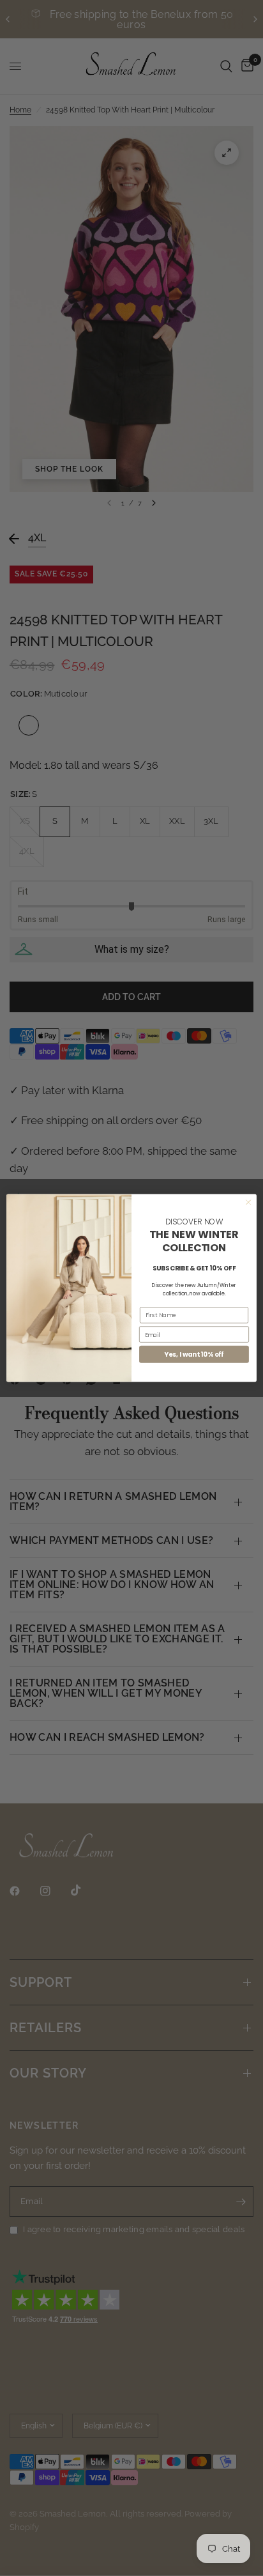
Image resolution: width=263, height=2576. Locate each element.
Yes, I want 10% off (194, 1354)
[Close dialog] (248, 1203)
